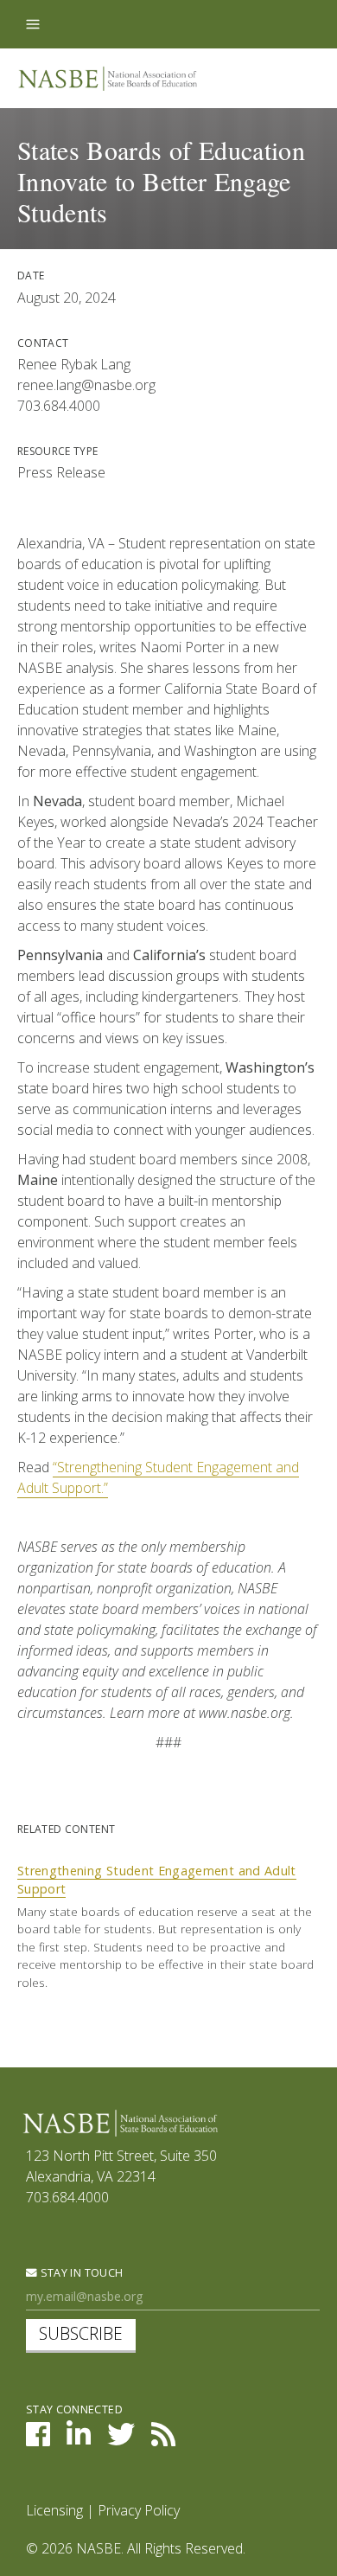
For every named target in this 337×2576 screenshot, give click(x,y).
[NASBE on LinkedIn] (79, 2439)
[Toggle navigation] (33, 24)
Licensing (54, 2510)
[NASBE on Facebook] (38, 2439)
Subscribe (81, 2333)
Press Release (61, 472)
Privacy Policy (139, 2510)
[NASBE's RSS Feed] (163, 2439)
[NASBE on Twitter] (121, 2439)
